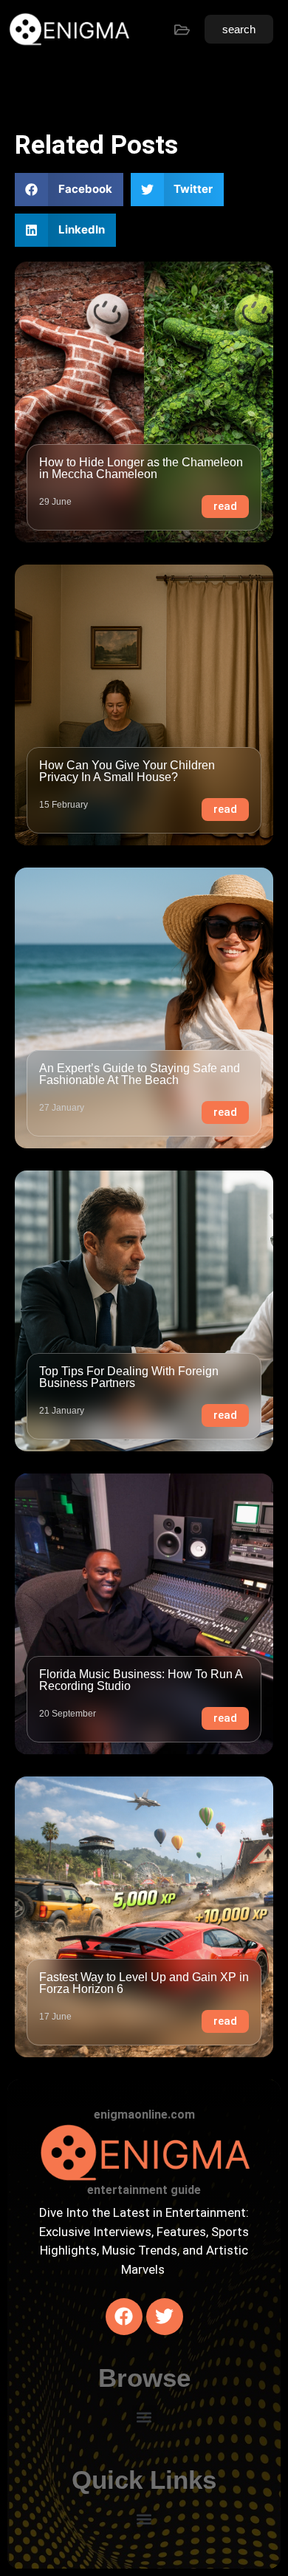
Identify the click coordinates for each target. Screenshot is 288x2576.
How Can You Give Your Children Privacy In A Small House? (127, 771)
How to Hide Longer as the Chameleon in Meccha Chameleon (141, 468)
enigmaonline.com (144, 2115)
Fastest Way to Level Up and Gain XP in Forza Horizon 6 (144, 1983)
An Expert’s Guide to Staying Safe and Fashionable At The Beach (140, 1074)
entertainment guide (144, 2190)
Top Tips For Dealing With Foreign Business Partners (129, 1377)
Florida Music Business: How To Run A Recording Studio (141, 1680)
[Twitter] (165, 2317)
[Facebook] (124, 2317)
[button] (69, 190)
